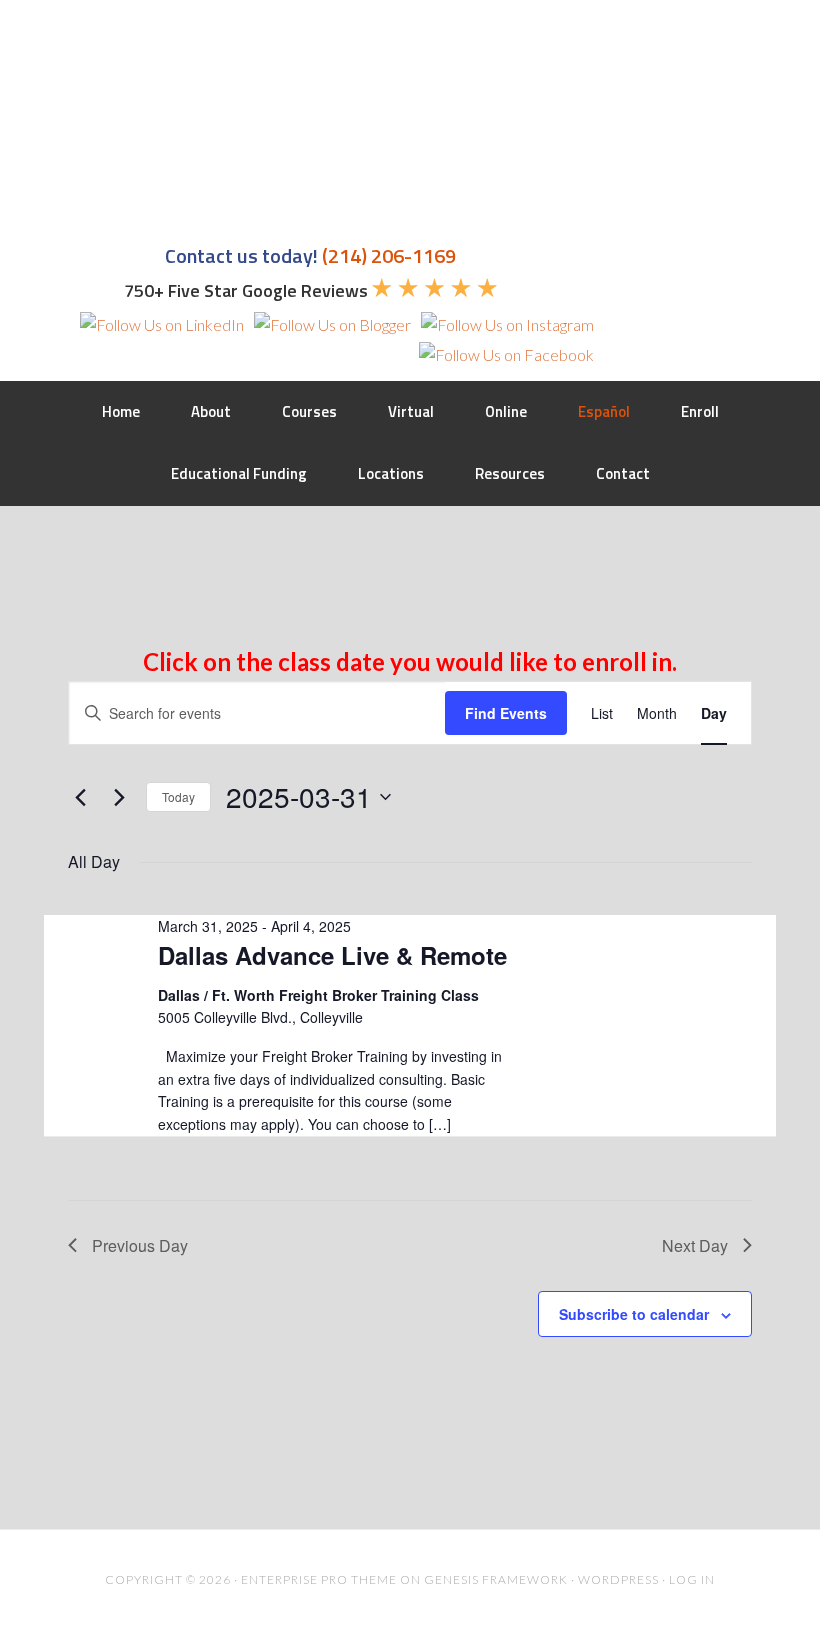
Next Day (695, 1245)
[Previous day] (80, 797)
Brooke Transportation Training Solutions (186, 112)
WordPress (618, 1579)
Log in (692, 1579)
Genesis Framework (496, 1579)
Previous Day (140, 1245)
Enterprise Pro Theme (319, 1579)
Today (178, 796)
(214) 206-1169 (389, 255)
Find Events (506, 713)
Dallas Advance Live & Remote (332, 955)
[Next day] (119, 797)
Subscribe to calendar (634, 1314)
